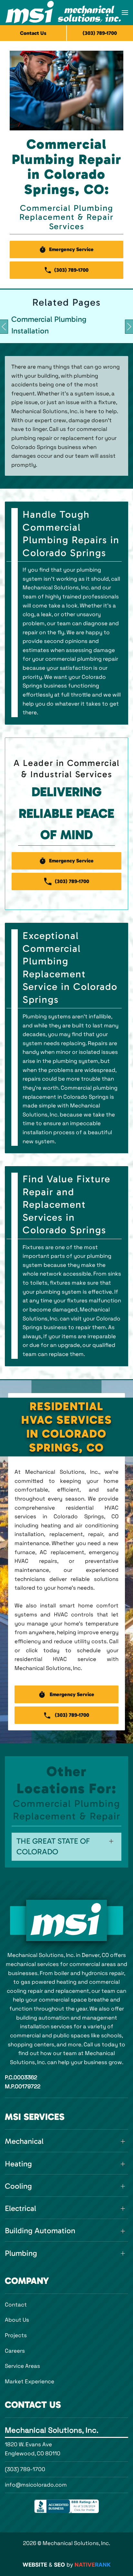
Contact (16, 2305)
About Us (17, 2320)
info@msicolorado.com (36, 2485)
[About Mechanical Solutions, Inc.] (66, 1921)
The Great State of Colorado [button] (53, 1846)
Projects (16, 2335)
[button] (125, 13)
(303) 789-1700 (25, 2469)
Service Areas (22, 2366)
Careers (15, 2351)
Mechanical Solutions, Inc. (52, 2430)
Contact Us (33, 33)
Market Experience (30, 2381)
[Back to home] (63, 13)
